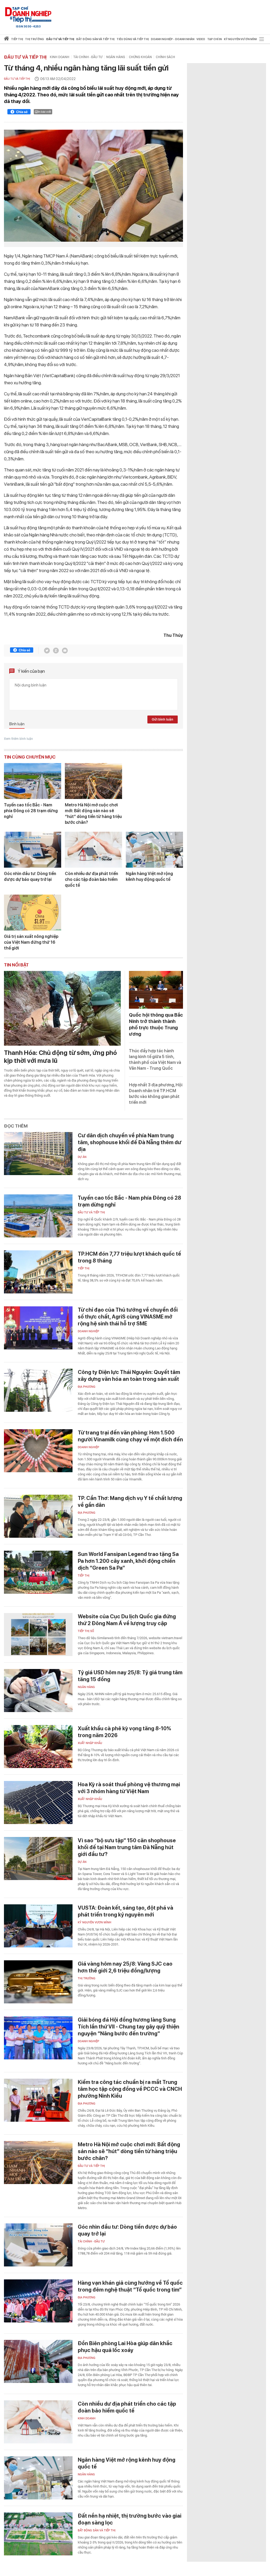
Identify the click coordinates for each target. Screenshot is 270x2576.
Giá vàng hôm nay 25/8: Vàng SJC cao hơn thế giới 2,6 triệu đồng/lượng (125, 1967)
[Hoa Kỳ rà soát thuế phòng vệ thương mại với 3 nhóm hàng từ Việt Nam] (38, 1803)
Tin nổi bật (16, 965)
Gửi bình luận (162, 719)
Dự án (82, 1157)
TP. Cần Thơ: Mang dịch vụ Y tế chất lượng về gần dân (130, 1502)
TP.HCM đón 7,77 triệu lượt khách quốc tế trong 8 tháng (129, 1257)
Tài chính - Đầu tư (88, 57)
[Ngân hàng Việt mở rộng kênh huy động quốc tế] (154, 850)
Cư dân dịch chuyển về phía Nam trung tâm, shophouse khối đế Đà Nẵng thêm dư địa (130, 1142)
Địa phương (87, 1387)
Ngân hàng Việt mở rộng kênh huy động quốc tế (149, 876)
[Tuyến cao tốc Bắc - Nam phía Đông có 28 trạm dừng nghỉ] (33, 781)
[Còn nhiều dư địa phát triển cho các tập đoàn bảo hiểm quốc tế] (93, 850)
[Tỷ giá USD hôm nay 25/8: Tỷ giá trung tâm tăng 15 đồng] (38, 1691)
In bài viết (45, 112)
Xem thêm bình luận (18, 739)
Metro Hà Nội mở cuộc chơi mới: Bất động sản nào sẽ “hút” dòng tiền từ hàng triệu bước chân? (93, 814)
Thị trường (87, 1978)
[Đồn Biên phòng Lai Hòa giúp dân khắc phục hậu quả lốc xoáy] (38, 2361)
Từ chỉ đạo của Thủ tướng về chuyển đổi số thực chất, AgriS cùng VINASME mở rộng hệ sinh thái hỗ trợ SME (128, 1317)
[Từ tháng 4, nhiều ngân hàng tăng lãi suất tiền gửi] (93, 186)
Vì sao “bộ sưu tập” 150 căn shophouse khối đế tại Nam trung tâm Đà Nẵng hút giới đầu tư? (127, 1847)
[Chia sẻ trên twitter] (47, 651)
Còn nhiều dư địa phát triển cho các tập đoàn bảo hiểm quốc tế (91, 879)
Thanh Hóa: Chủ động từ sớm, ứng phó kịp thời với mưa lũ (60, 1057)
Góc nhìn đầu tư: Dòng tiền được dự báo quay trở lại (30, 876)
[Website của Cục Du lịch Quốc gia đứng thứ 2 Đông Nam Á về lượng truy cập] (38, 1635)
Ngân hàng (116, 57)
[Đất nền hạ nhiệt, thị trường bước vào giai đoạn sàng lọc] (38, 2534)
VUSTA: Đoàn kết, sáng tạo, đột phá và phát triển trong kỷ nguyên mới (126, 1911)
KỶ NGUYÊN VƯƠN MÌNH (95, 1922)
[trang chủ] (6, 39)
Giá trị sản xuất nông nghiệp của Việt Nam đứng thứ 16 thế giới (31, 942)
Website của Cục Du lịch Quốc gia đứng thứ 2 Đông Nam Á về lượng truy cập (127, 1620)
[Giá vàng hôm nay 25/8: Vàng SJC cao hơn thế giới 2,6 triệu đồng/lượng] (38, 1982)
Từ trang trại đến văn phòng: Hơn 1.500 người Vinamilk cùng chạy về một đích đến (130, 1436)
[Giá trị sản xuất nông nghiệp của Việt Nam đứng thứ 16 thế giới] (33, 913)
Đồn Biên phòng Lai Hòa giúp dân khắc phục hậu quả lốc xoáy (125, 2347)
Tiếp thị (17, 39)
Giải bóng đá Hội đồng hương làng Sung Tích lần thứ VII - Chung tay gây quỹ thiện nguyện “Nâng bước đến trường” (129, 2027)
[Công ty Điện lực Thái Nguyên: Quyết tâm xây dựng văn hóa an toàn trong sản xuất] (38, 1390)
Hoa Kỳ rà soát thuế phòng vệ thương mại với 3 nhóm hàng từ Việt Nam (129, 1788)
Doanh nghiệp (88, 1331)
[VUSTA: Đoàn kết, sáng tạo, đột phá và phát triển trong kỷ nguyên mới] (38, 1926)
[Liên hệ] (65, 651)
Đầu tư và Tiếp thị (25, 57)
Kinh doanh (60, 57)
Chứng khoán (140, 57)
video (201, 39)
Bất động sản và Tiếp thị (97, 2530)
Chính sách (165, 57)
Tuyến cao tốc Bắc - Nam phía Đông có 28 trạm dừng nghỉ (31, 811)
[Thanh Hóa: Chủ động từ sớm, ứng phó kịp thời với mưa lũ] (62, 1008)
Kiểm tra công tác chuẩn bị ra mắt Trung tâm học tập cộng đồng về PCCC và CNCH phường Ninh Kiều (130, 2089)
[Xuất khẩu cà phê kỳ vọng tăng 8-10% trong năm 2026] (38, 1747)
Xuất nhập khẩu (90, 1743)
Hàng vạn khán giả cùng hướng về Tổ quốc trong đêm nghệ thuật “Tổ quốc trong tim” (130, 2286)
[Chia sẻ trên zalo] (56, 651)
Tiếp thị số (86, 1631)
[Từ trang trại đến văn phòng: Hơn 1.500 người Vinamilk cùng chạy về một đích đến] (38, 1451)
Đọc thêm (16, 1126)
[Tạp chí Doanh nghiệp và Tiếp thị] (28, 15)
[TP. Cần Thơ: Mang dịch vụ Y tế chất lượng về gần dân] (38, 1516)
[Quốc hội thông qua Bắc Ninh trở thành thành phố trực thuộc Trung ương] (156, 990)
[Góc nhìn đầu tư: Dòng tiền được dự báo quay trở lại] (33, 850)
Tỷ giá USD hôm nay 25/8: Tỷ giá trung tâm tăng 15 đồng (130, 1676)
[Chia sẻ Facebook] (19, 113)
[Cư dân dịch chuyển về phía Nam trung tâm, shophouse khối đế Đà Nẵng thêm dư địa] (38, 1154)
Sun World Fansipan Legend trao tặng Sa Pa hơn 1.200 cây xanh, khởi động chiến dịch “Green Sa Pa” (128, 1561)
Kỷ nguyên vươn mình (241, 39)
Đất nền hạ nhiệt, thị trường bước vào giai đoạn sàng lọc (130, 2519)
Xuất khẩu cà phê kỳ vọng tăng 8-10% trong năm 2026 (124, 1732)
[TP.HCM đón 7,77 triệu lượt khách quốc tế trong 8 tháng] (38, 1272)
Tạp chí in (214, 39)
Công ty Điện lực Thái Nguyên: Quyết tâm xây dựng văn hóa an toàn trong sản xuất (129, 1376)
